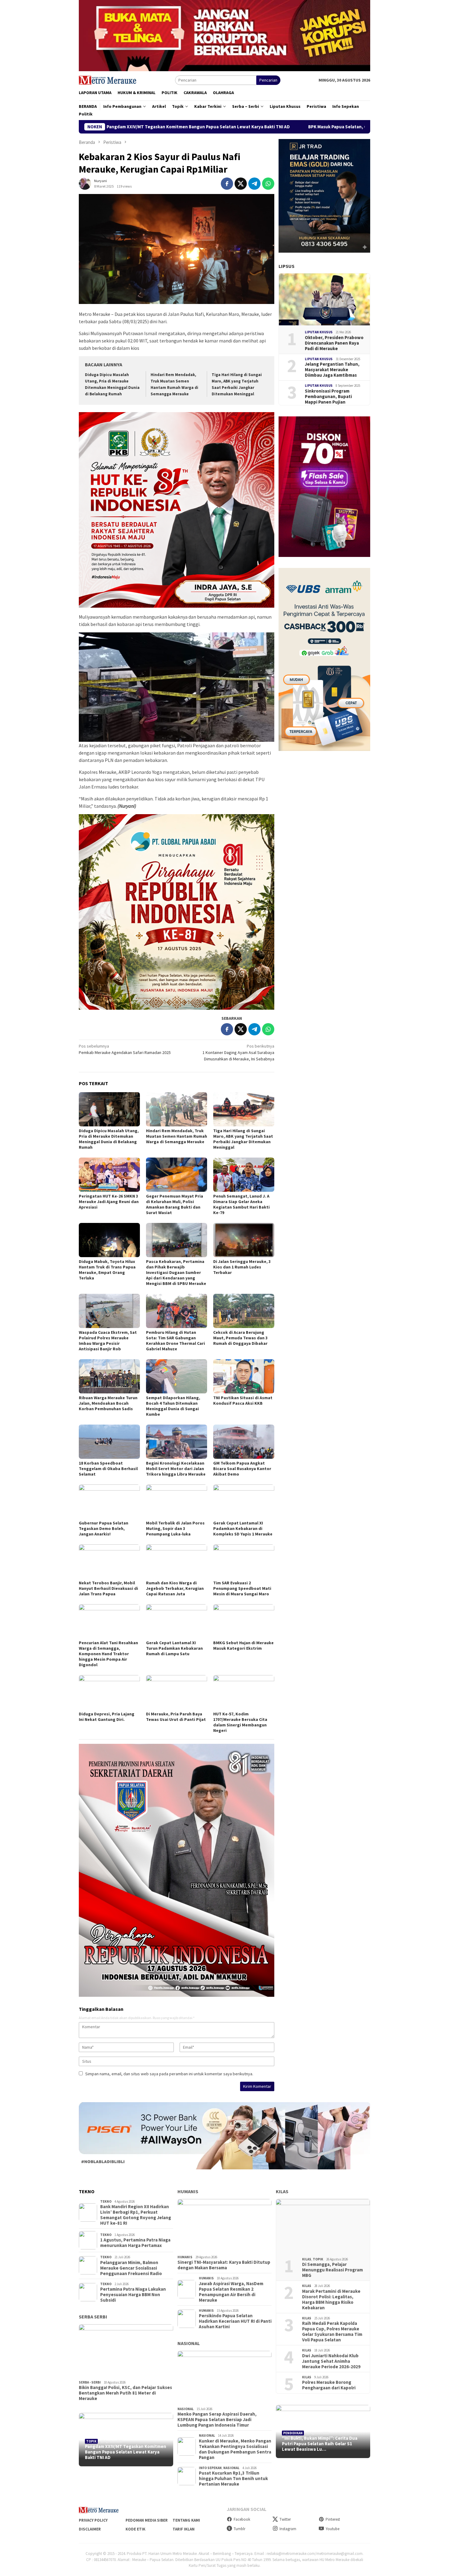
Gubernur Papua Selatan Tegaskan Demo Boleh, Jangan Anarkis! (104, 1528)
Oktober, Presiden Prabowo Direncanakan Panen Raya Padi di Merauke (334, 343)
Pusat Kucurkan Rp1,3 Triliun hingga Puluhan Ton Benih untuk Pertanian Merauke (233, 2479)
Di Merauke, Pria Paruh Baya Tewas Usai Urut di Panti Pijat (176, 1717)
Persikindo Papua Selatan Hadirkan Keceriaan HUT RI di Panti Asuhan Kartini (235, 2321)
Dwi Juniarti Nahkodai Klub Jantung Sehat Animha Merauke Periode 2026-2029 (331, 2361)
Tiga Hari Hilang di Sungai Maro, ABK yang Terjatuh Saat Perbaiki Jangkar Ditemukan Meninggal (243, 1139)
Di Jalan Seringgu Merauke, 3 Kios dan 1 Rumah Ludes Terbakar (242, 1267)
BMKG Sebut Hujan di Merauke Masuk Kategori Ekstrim (243, 1645)
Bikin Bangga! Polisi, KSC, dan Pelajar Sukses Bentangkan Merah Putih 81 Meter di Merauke (125, 2393)
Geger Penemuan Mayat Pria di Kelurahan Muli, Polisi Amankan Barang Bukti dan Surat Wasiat (175, 1204)
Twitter (285, 2519)
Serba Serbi (93, 2317)
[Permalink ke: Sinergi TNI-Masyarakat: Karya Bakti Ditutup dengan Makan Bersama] (225, 2226)
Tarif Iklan (184, 2529)
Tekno (106, 2201)
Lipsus (287, 266)
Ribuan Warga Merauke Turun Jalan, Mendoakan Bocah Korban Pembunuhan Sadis (108, 1403)
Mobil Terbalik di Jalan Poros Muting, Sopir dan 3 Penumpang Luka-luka (175, 1528)
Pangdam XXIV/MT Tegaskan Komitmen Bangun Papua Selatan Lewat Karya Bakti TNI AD (126, 2452)
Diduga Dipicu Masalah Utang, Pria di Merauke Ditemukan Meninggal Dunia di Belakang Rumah (109, 1139)
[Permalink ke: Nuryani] (85, 183)
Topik (91, 2441)
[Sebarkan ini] (227, 184)
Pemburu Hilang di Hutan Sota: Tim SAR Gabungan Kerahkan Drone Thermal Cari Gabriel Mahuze (175, 1341)
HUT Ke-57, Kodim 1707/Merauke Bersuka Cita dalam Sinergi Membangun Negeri (240, 1722)
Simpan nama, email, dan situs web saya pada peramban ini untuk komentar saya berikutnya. (169, 2074)
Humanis (188, 2191)
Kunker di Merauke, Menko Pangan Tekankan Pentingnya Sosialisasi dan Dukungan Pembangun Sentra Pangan (235, 2449)
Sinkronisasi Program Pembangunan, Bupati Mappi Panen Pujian (328, 397)
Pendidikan (293, 2433)
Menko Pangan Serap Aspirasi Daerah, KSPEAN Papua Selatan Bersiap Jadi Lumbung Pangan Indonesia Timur (217, 2420)
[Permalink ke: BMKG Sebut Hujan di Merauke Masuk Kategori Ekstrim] (244, 1621)
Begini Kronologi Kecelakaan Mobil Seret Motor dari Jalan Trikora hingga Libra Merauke (176, 1469)
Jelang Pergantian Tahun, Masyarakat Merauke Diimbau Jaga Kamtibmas (332, 370)
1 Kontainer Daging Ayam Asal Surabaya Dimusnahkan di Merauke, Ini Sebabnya (238, 1052)
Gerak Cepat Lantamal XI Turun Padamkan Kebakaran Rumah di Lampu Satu (174, 1648)
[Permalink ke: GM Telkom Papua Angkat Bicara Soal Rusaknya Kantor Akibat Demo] (244, 1442)
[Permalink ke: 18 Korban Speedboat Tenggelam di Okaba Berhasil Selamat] (109, 1442)
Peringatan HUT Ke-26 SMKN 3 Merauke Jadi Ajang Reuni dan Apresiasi (109, 1202)
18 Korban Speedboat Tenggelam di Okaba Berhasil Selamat (108, 1469)
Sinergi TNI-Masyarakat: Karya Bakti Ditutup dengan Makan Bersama (224, 2265)
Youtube (332, 2529)
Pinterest (333, 2519)
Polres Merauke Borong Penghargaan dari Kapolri (329, 2385)
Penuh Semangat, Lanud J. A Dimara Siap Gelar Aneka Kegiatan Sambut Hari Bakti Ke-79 (241, 1204)
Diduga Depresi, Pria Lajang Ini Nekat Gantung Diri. (107, 1717)
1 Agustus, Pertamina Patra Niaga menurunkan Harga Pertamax (135, 2243)
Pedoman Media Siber (147, 2520)
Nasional (189, 2343)
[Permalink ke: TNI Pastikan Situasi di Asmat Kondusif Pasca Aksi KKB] (244, 1376)
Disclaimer (90, 2529)
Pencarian (268, 80)
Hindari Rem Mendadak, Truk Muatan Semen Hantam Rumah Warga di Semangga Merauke (177, 1136)
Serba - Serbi (90, 2382)
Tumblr (239, 2529)
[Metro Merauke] (108, 80)
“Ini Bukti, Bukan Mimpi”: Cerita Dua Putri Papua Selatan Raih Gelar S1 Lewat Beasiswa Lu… (320, 2444)
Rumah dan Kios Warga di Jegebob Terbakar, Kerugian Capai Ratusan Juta (175, 1588)
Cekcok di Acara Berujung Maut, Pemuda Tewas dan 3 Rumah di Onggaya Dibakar (240, 1338)
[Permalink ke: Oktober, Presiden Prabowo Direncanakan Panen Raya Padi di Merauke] (324, 299)
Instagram (288, 2529)
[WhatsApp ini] (268, 184)
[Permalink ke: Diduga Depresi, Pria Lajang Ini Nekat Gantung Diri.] (109, 1692)
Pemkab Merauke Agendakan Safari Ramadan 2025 (125, 1049)
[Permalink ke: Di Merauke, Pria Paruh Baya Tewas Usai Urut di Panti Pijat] (177, 1692)
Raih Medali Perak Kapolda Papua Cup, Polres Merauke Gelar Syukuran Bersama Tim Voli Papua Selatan (332, 2332)
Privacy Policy (93, 2520)
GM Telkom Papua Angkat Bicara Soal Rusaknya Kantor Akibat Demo (242, 1469)
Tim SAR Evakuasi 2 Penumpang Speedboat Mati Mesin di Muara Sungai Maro (242, 1588)
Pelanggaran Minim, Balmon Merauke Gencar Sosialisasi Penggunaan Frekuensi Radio (131, 2268)
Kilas (282, 2191)
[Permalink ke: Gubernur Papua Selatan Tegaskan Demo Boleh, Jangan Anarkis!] (109, 1502)
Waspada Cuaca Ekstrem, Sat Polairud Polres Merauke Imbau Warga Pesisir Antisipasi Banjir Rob (108, 1341)
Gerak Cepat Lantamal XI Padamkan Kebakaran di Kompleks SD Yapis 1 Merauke (243, 1528)
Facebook (242, 2519)
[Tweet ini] (241, 184)
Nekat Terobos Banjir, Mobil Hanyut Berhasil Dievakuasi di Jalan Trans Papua (108, 1588)
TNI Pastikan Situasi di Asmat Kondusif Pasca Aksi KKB (243, 1400)
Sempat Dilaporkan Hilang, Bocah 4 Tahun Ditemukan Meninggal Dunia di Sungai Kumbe (173, 1406)
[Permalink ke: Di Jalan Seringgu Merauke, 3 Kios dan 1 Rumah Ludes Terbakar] (244, 1240)
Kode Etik (135, 2529)
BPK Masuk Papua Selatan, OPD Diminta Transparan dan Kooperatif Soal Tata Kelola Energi (246, 127)
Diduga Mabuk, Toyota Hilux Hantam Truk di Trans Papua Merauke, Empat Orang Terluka (107, 1270)
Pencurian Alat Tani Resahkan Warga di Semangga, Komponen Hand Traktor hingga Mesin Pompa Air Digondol (108, 1654)
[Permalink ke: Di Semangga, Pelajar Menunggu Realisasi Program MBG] (323, 2226)
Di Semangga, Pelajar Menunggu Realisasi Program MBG (332, 2270)
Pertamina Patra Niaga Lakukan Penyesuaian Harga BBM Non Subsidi (133, 2295)
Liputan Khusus (319, 332)
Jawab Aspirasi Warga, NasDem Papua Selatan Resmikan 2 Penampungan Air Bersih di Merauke (231, 2292)
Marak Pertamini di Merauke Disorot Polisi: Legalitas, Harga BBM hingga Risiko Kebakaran (331, 2300)
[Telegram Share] (254, 184)
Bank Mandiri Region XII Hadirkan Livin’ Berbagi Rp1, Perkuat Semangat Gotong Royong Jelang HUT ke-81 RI (136, 2215)
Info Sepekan (210, 2468)
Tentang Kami (186, 2520)
